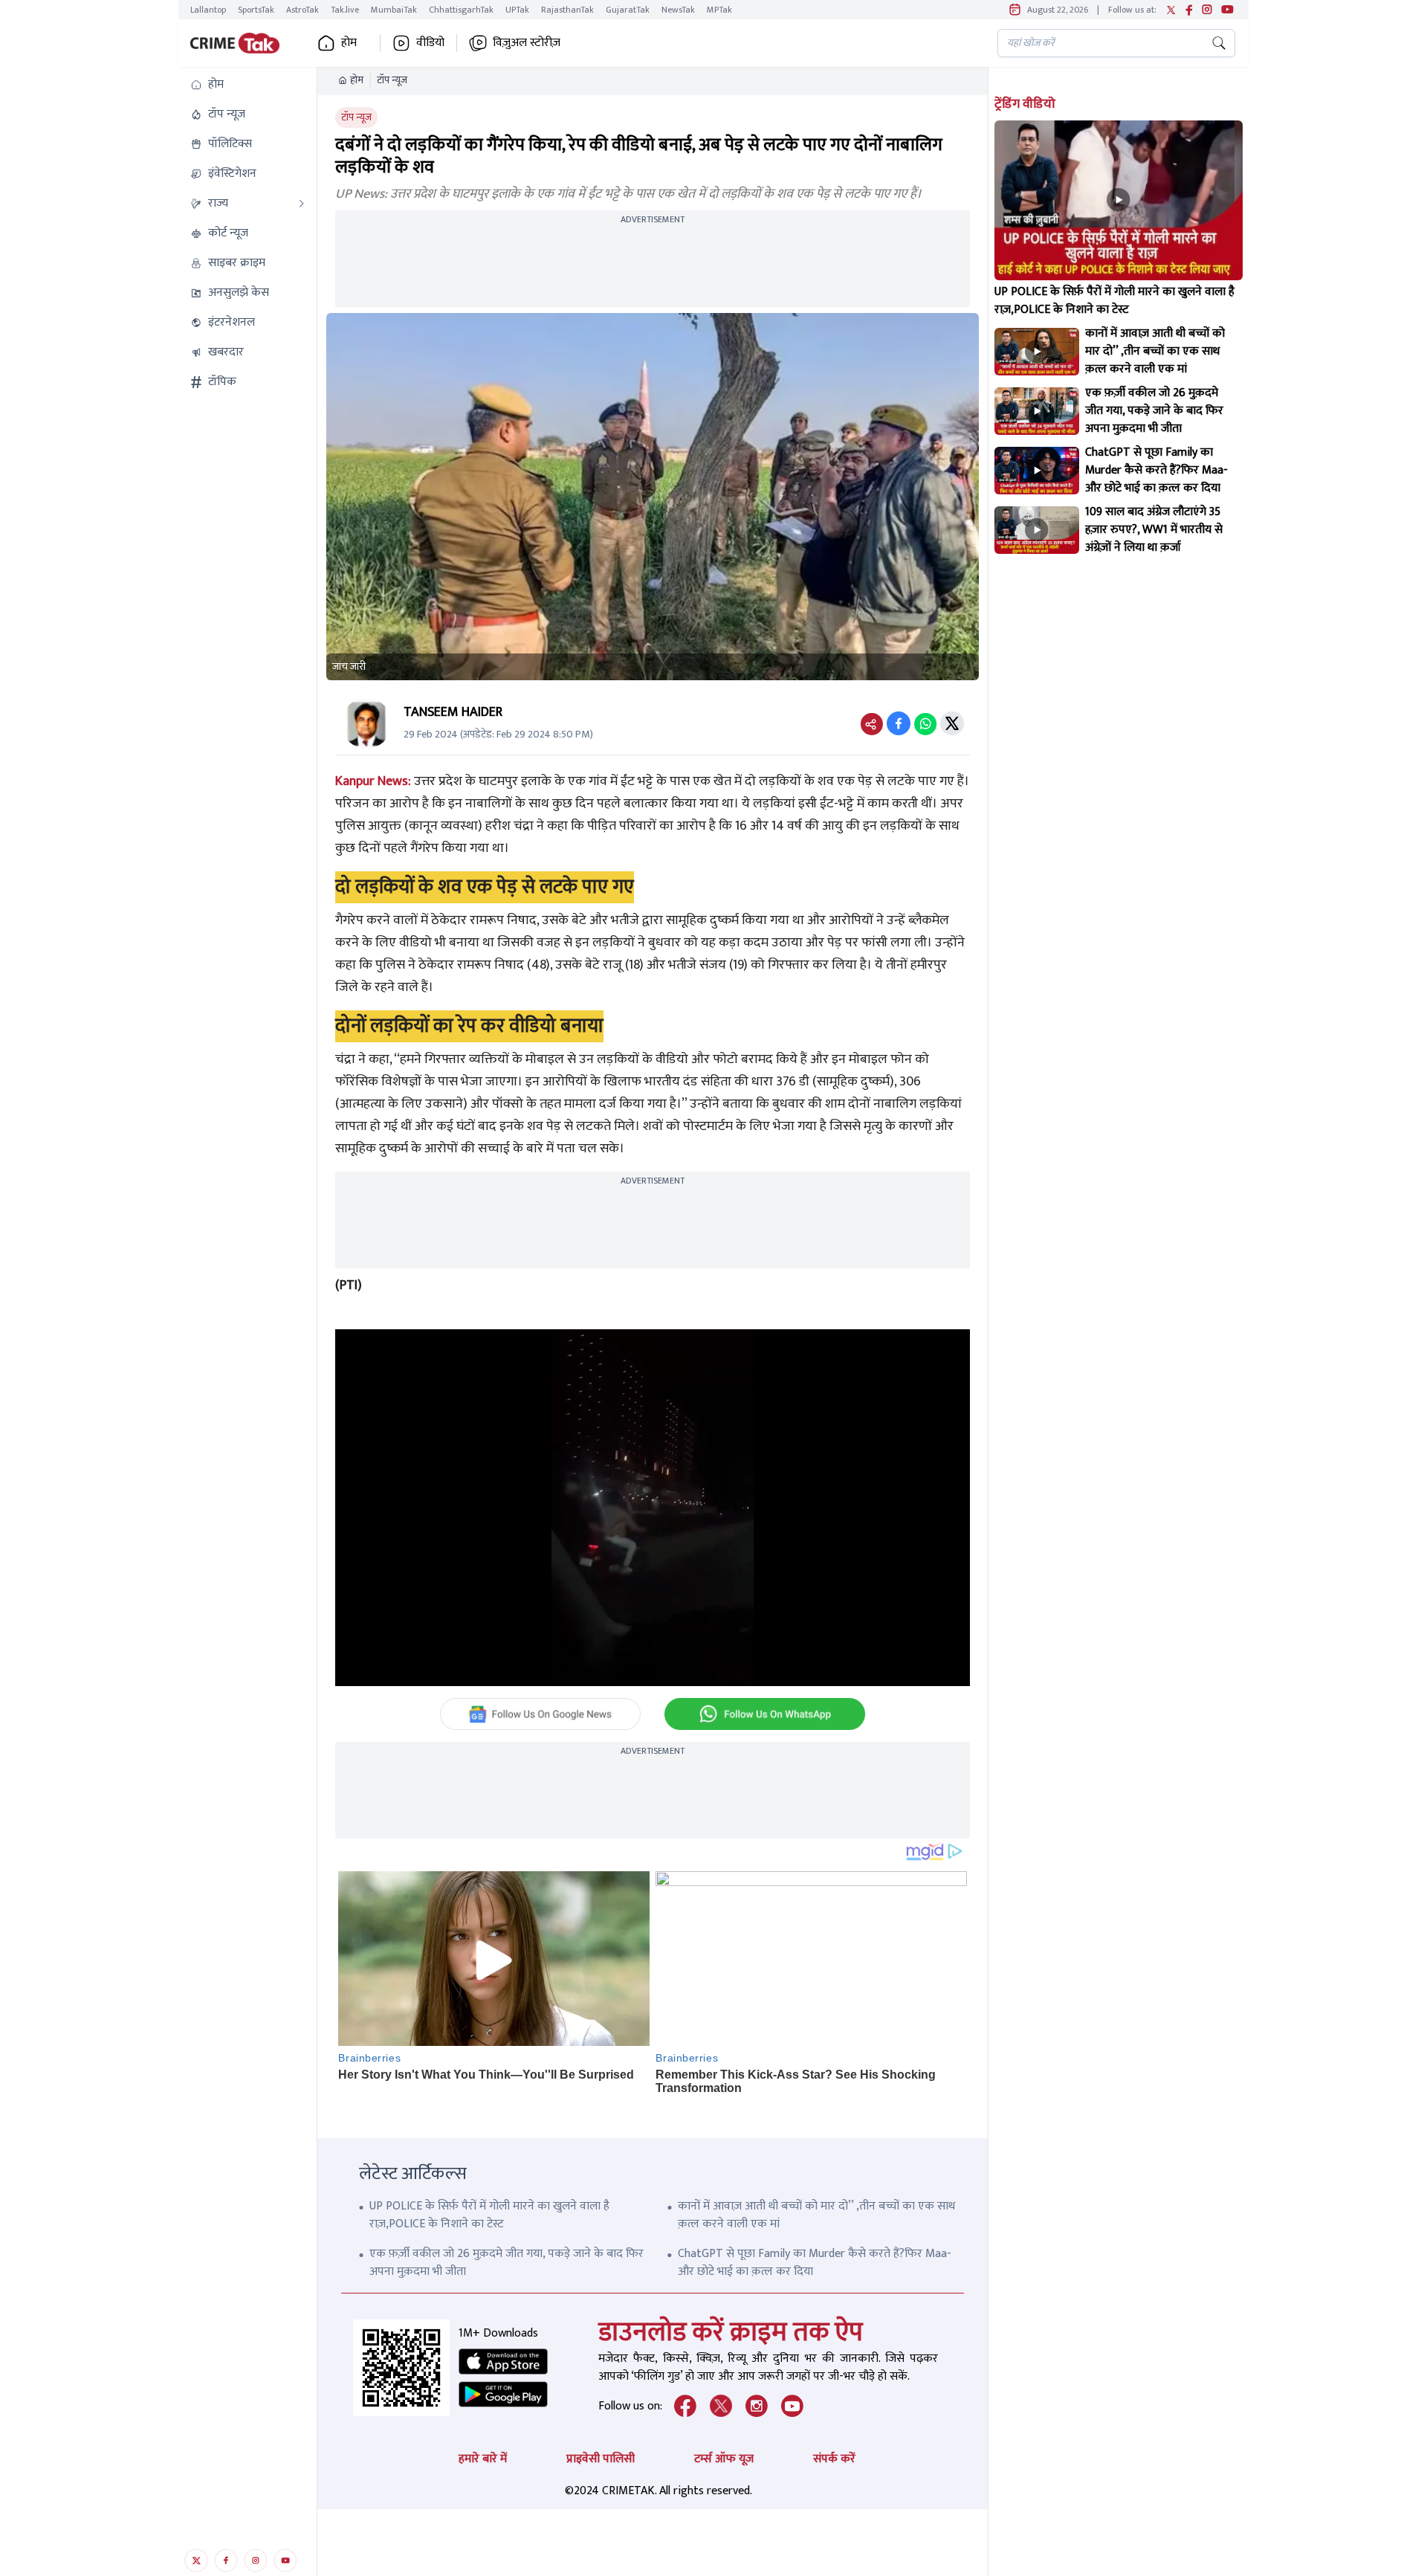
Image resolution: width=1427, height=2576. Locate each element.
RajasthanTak (567, 10)
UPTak (517, 10)
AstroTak (302, 10)
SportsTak (256, 10)
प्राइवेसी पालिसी (601, 2459)
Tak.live (345, 10)
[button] (247, 85)
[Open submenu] (302, 204)
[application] (653, 1508)
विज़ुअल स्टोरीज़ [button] (527, 43)
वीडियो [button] (430, 43)
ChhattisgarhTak (461, 10)
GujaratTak (628, 10)
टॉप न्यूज (392, 80)
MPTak (719, 10)
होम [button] (349, 43)
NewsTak (678, 10)
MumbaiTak (394, 10)
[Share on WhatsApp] (925, 723)
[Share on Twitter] (952, 723)
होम (357, 80)
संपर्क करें (834, 2459)
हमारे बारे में (483, 2459)
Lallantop (208, 10)
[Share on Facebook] (899, 723)
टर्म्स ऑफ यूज (724, 2459)
